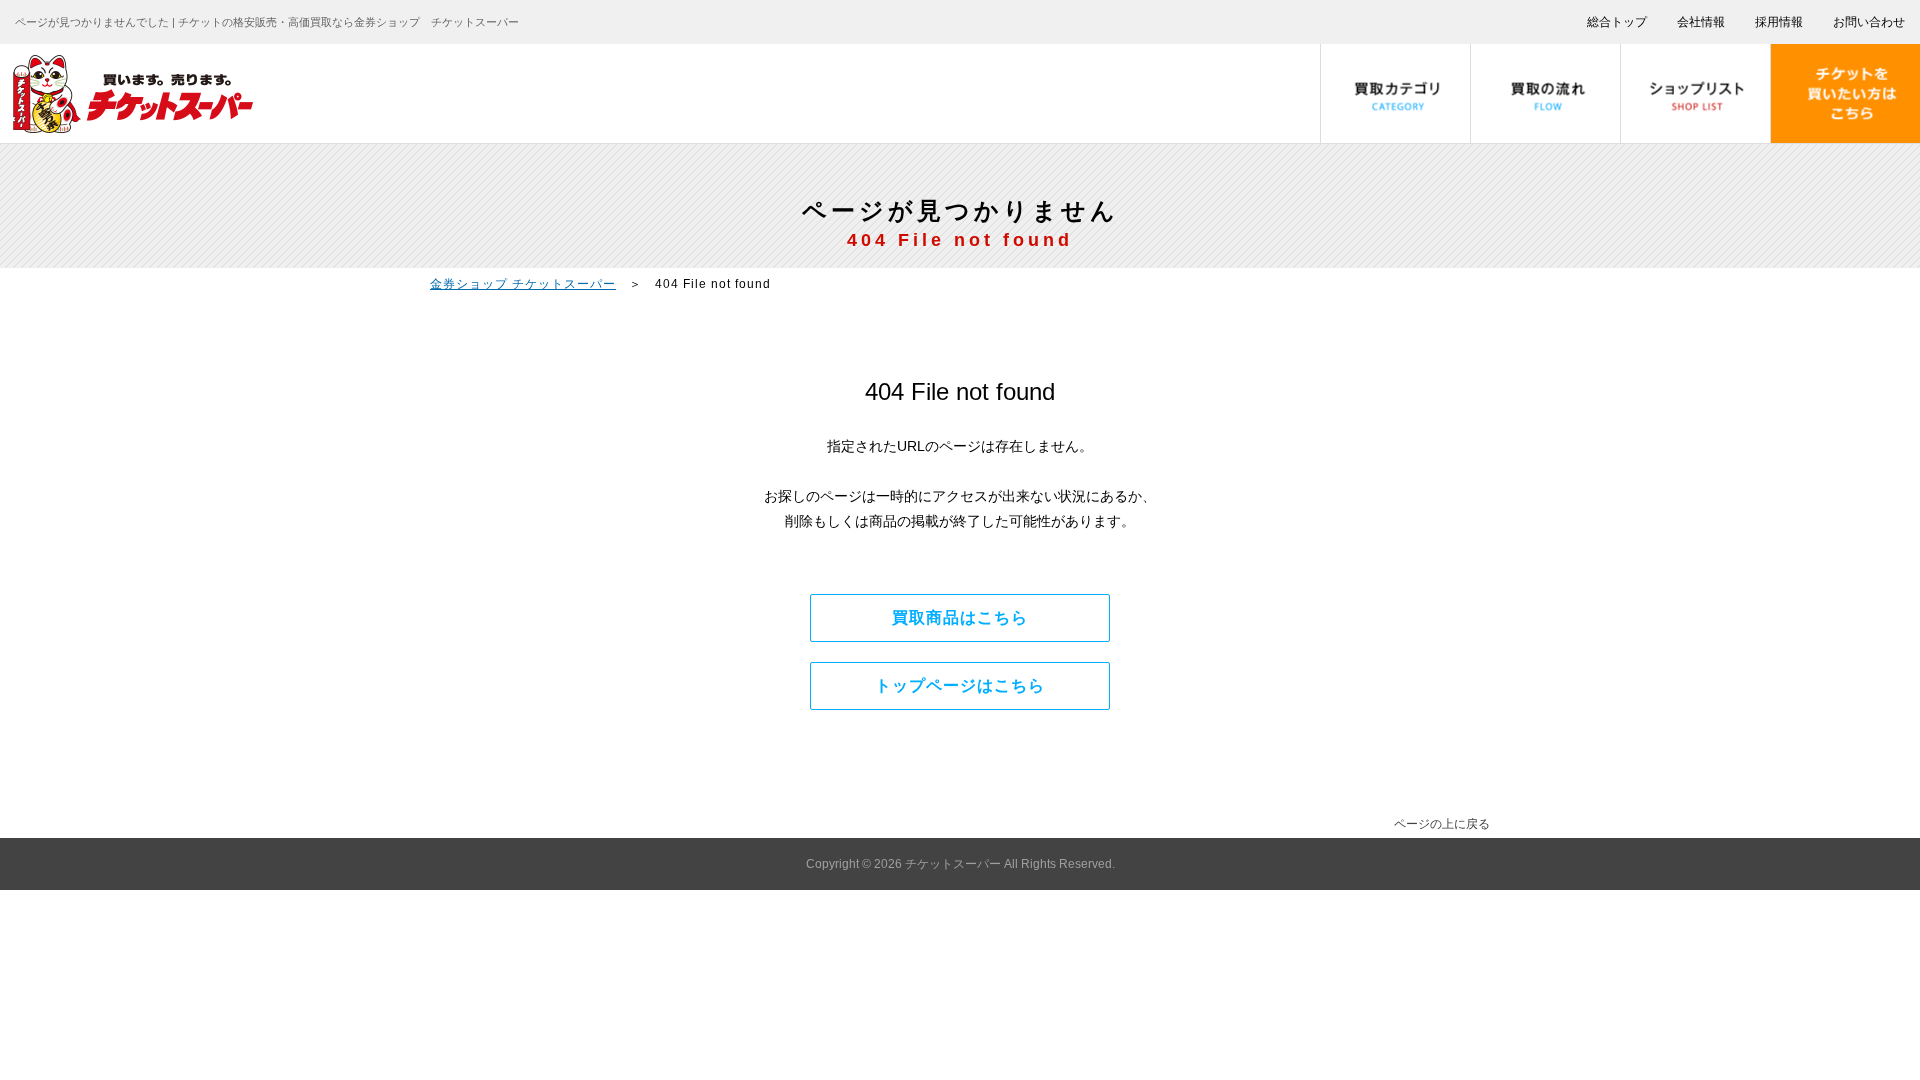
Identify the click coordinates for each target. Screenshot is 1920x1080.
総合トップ (1617, 22)
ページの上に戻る (1442, 824)
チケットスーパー (954, 864)
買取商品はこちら (960, 617)
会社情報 (1701, 22)
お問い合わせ (1869, 22)
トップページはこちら (960, 685)
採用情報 (1779, 22)
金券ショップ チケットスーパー (523, 284)
